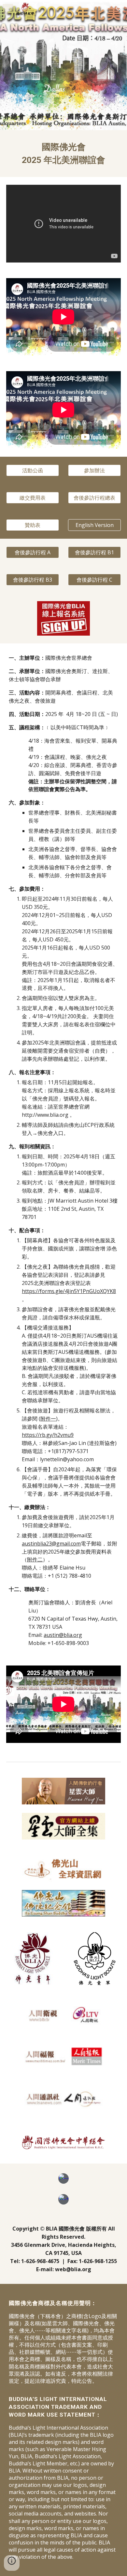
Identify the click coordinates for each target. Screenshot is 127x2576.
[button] (8, 9)
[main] (63, 154)
